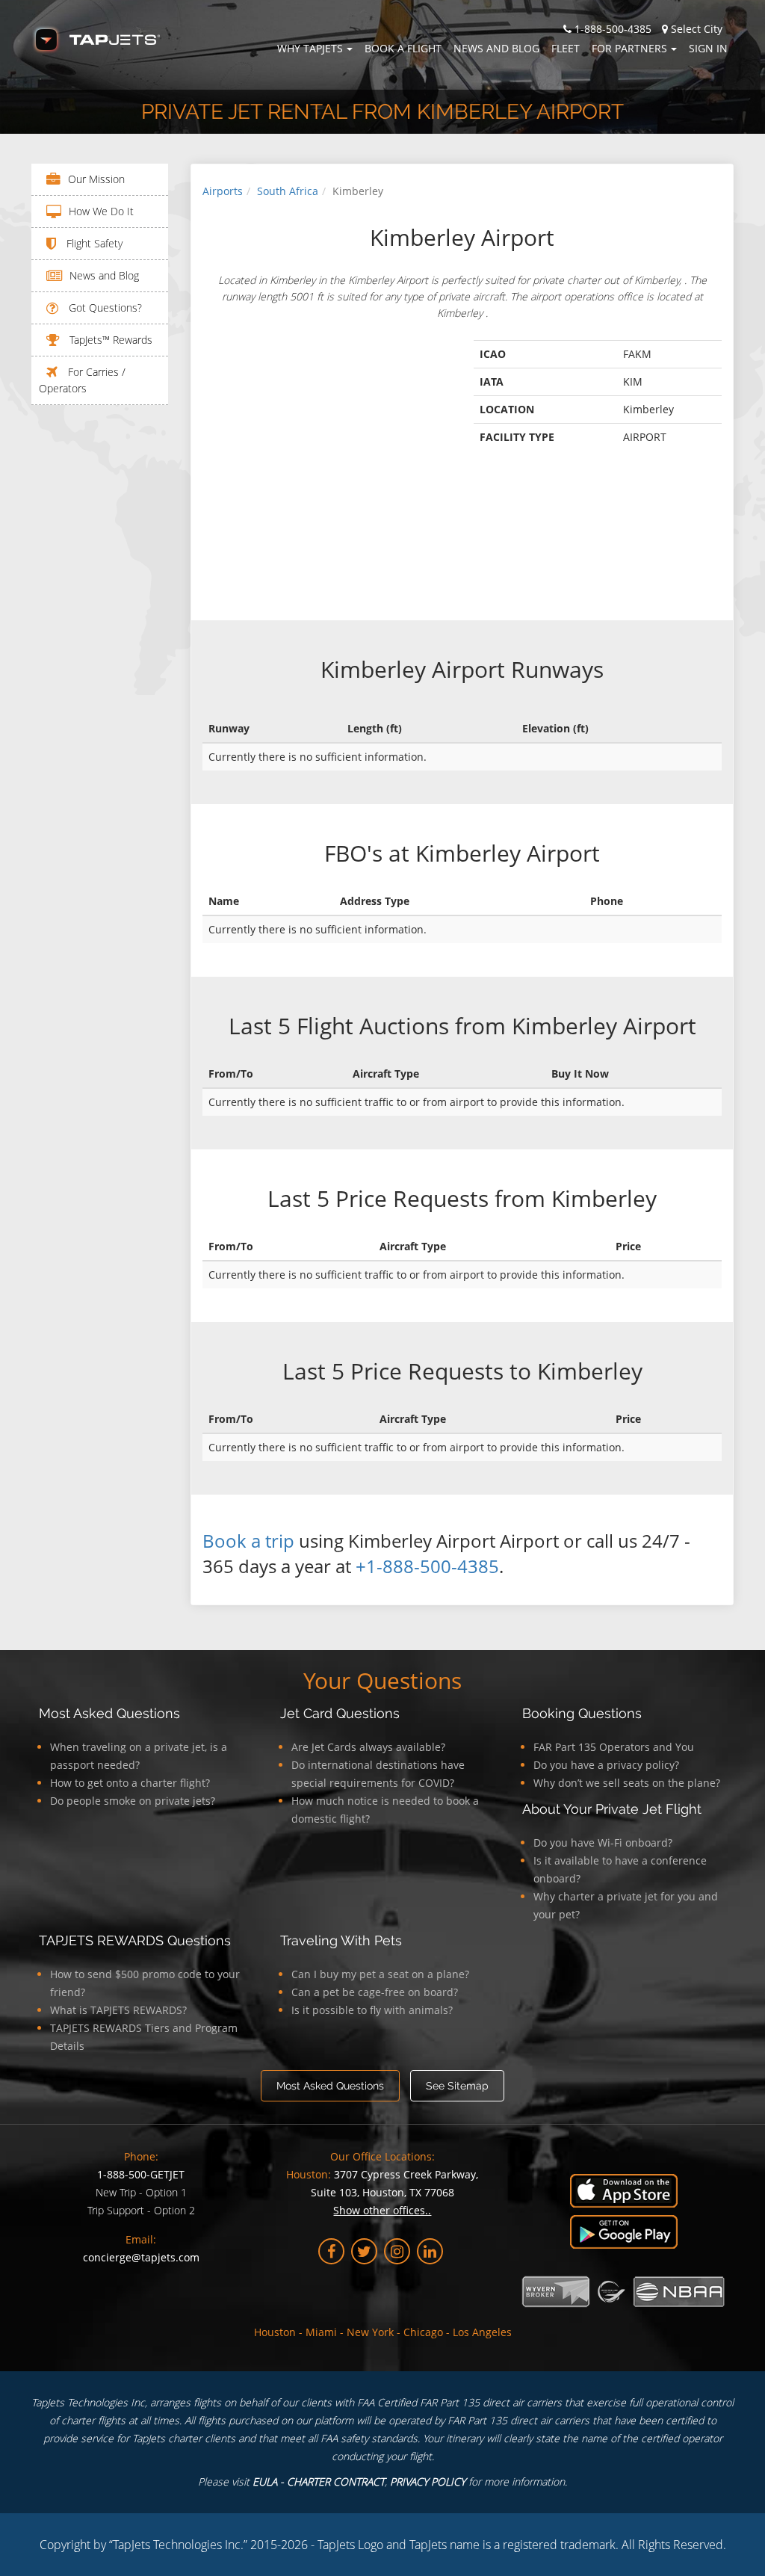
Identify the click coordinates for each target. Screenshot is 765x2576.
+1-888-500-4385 (427, 1566)
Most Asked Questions (109, 1713)
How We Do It (101, 211)
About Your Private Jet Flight (612, 1809)
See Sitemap (457, 2086)
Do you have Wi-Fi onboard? (603, 1843)
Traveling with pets (341, 1940)
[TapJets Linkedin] (430, 2251)
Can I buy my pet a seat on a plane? (380, 1974)
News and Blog (496, 48)
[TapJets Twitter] (364, 2251)
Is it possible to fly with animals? (372, 2010)
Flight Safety (93, 243)
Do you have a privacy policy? (606, 1765)
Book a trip (248, 1541)
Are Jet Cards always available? (368, 1747)
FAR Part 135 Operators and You (614, 1747)
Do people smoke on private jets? (133, 1801)
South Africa (288, 191)
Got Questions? (104, 308)
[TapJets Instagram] (397, 2251)
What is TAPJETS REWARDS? (118, 2010)
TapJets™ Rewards (109, 340)
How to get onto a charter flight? (130, 1783)
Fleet (566, 48)
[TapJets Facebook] (331, 2251)
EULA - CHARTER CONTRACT (319, 2481)
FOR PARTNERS (629, 48)
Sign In (708, 48)
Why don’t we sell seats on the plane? (627, 1783)
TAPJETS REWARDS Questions (135, 1940)
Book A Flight (403, 48)
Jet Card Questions (340, 1713)
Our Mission (96, 179)
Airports (223, 191)
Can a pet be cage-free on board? (375, 1992)
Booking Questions (582, 1713)
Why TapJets (310, 48)
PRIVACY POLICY (428, 2481)
